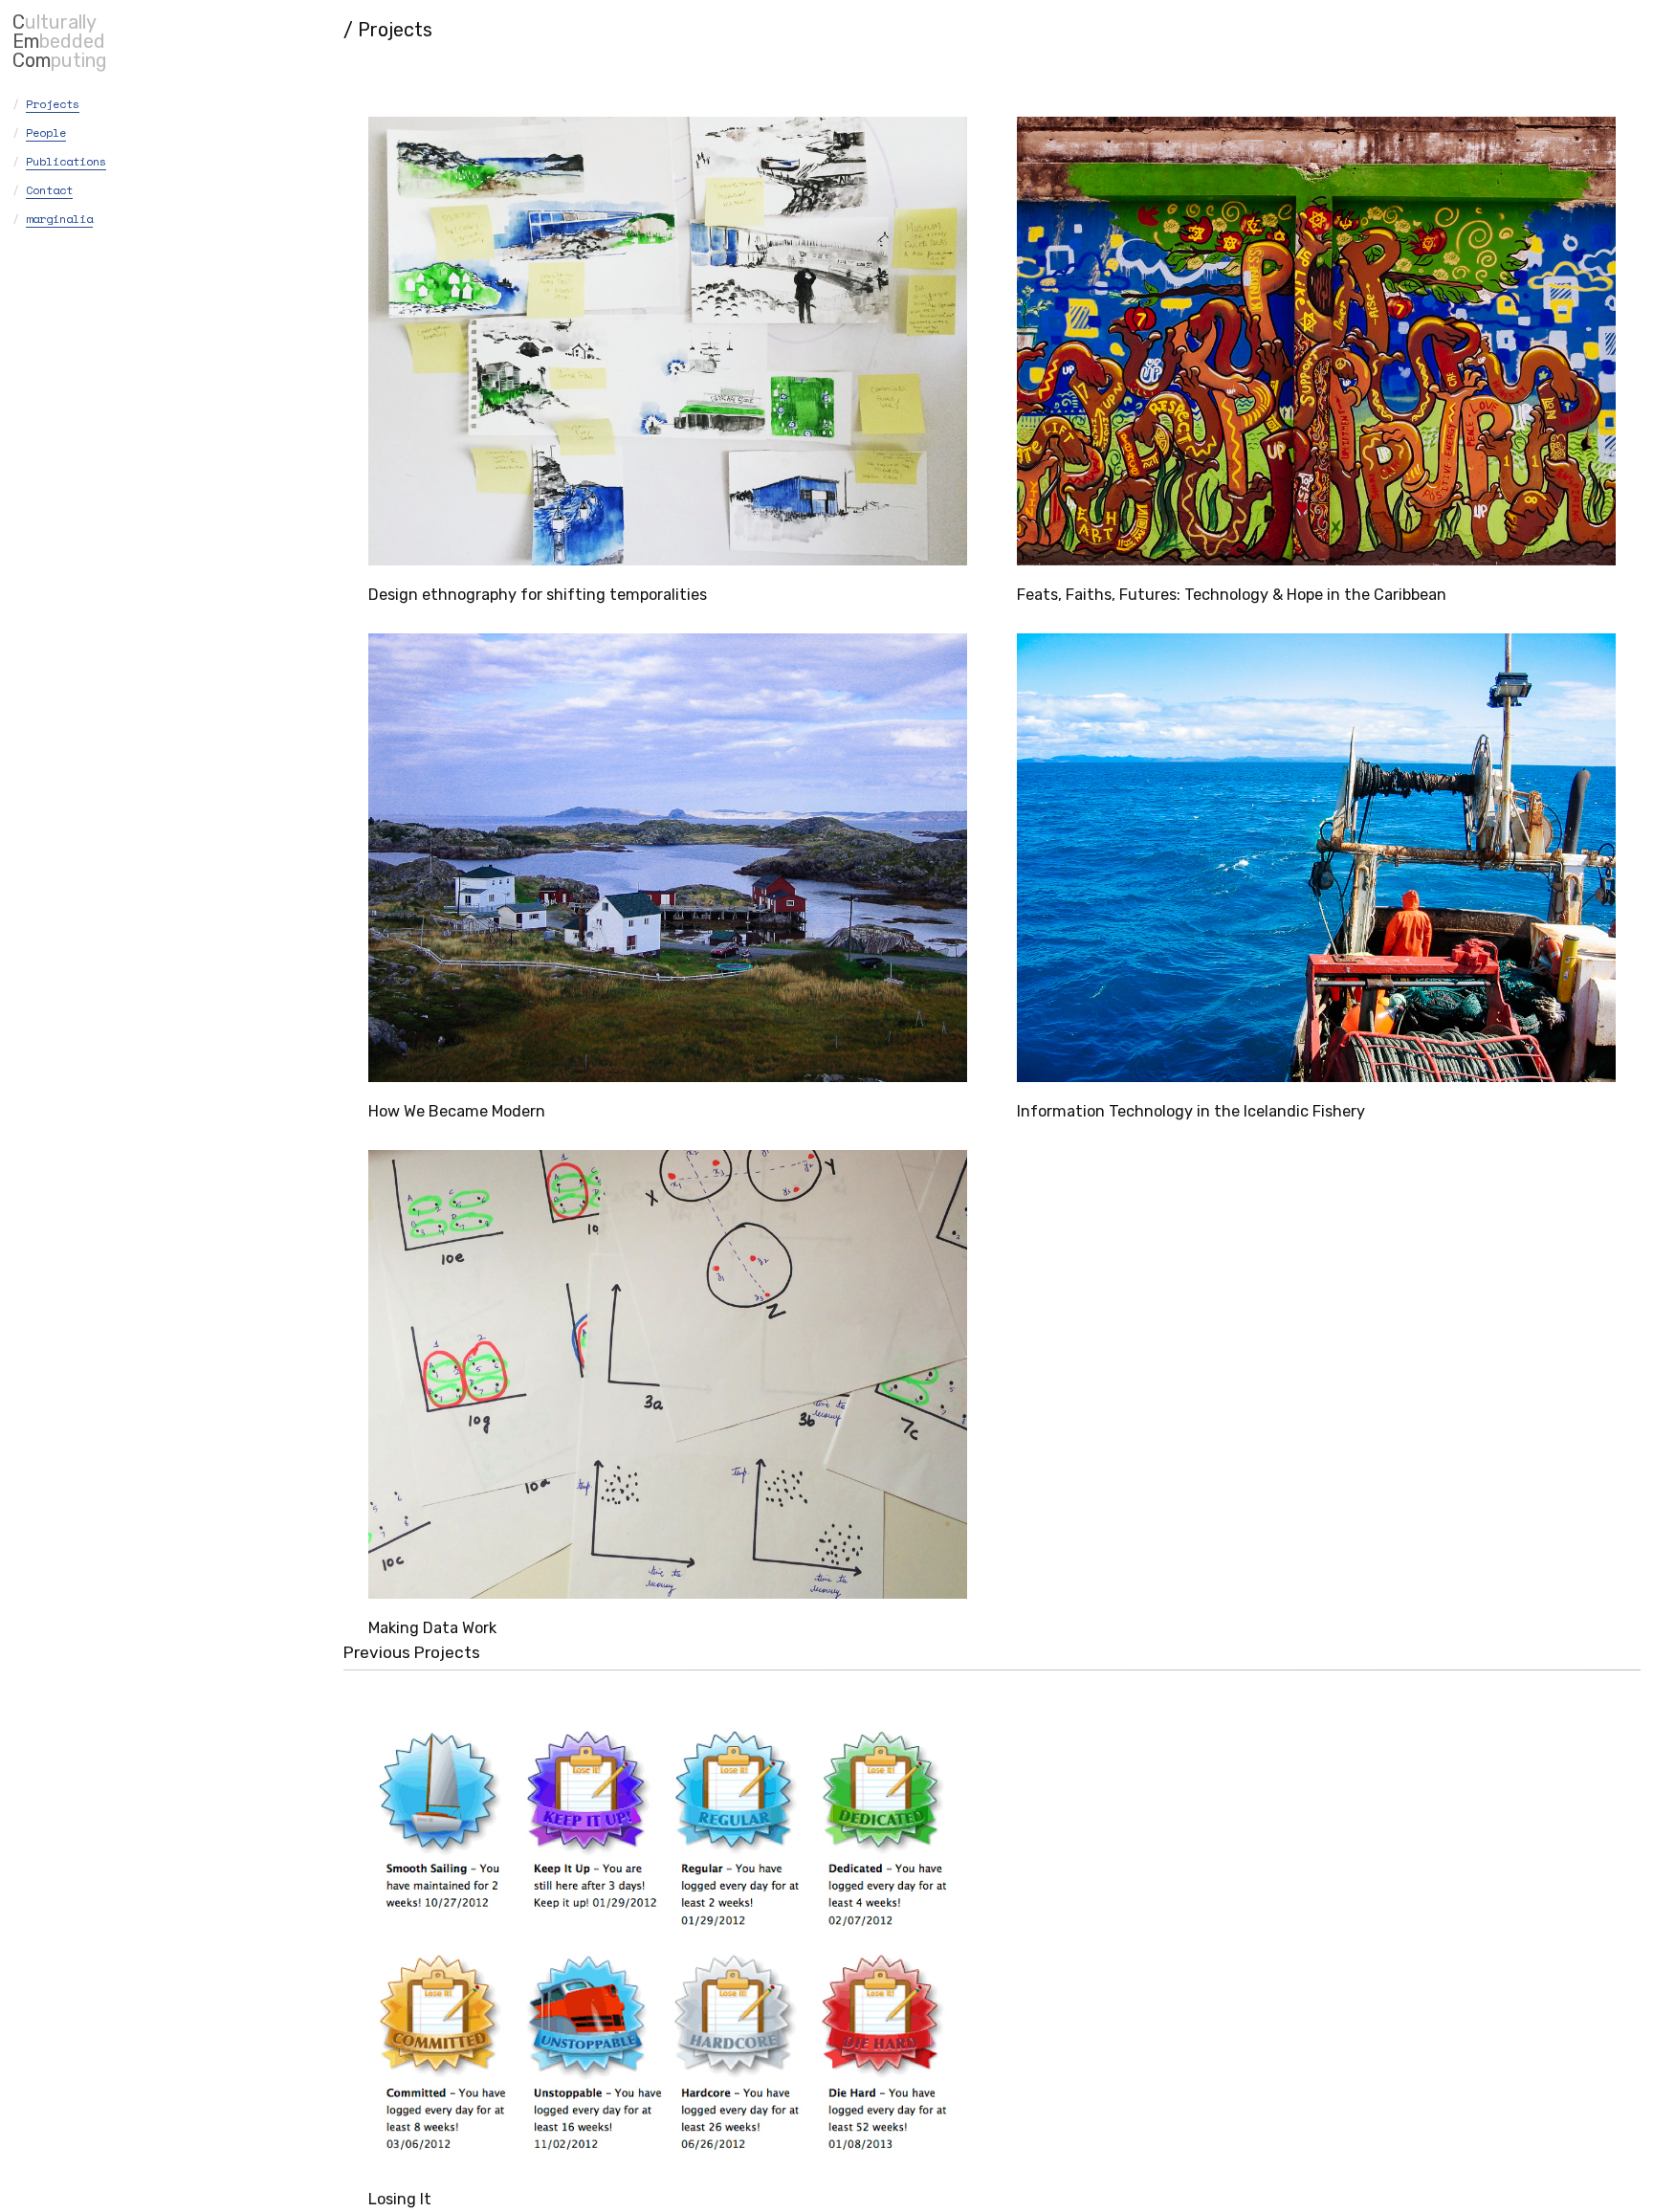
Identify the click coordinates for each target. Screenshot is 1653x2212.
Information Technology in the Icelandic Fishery (1191, 1111)
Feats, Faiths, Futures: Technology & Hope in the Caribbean (1232, 595)
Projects (53, 104)
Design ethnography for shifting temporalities (538, 595)
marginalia (59, 219)
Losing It (400, 2199)
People (46, 133)
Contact (49, 190)
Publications (66, 161)
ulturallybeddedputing (60, 41)
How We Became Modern (457, 1111)
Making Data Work (432, 1628)
